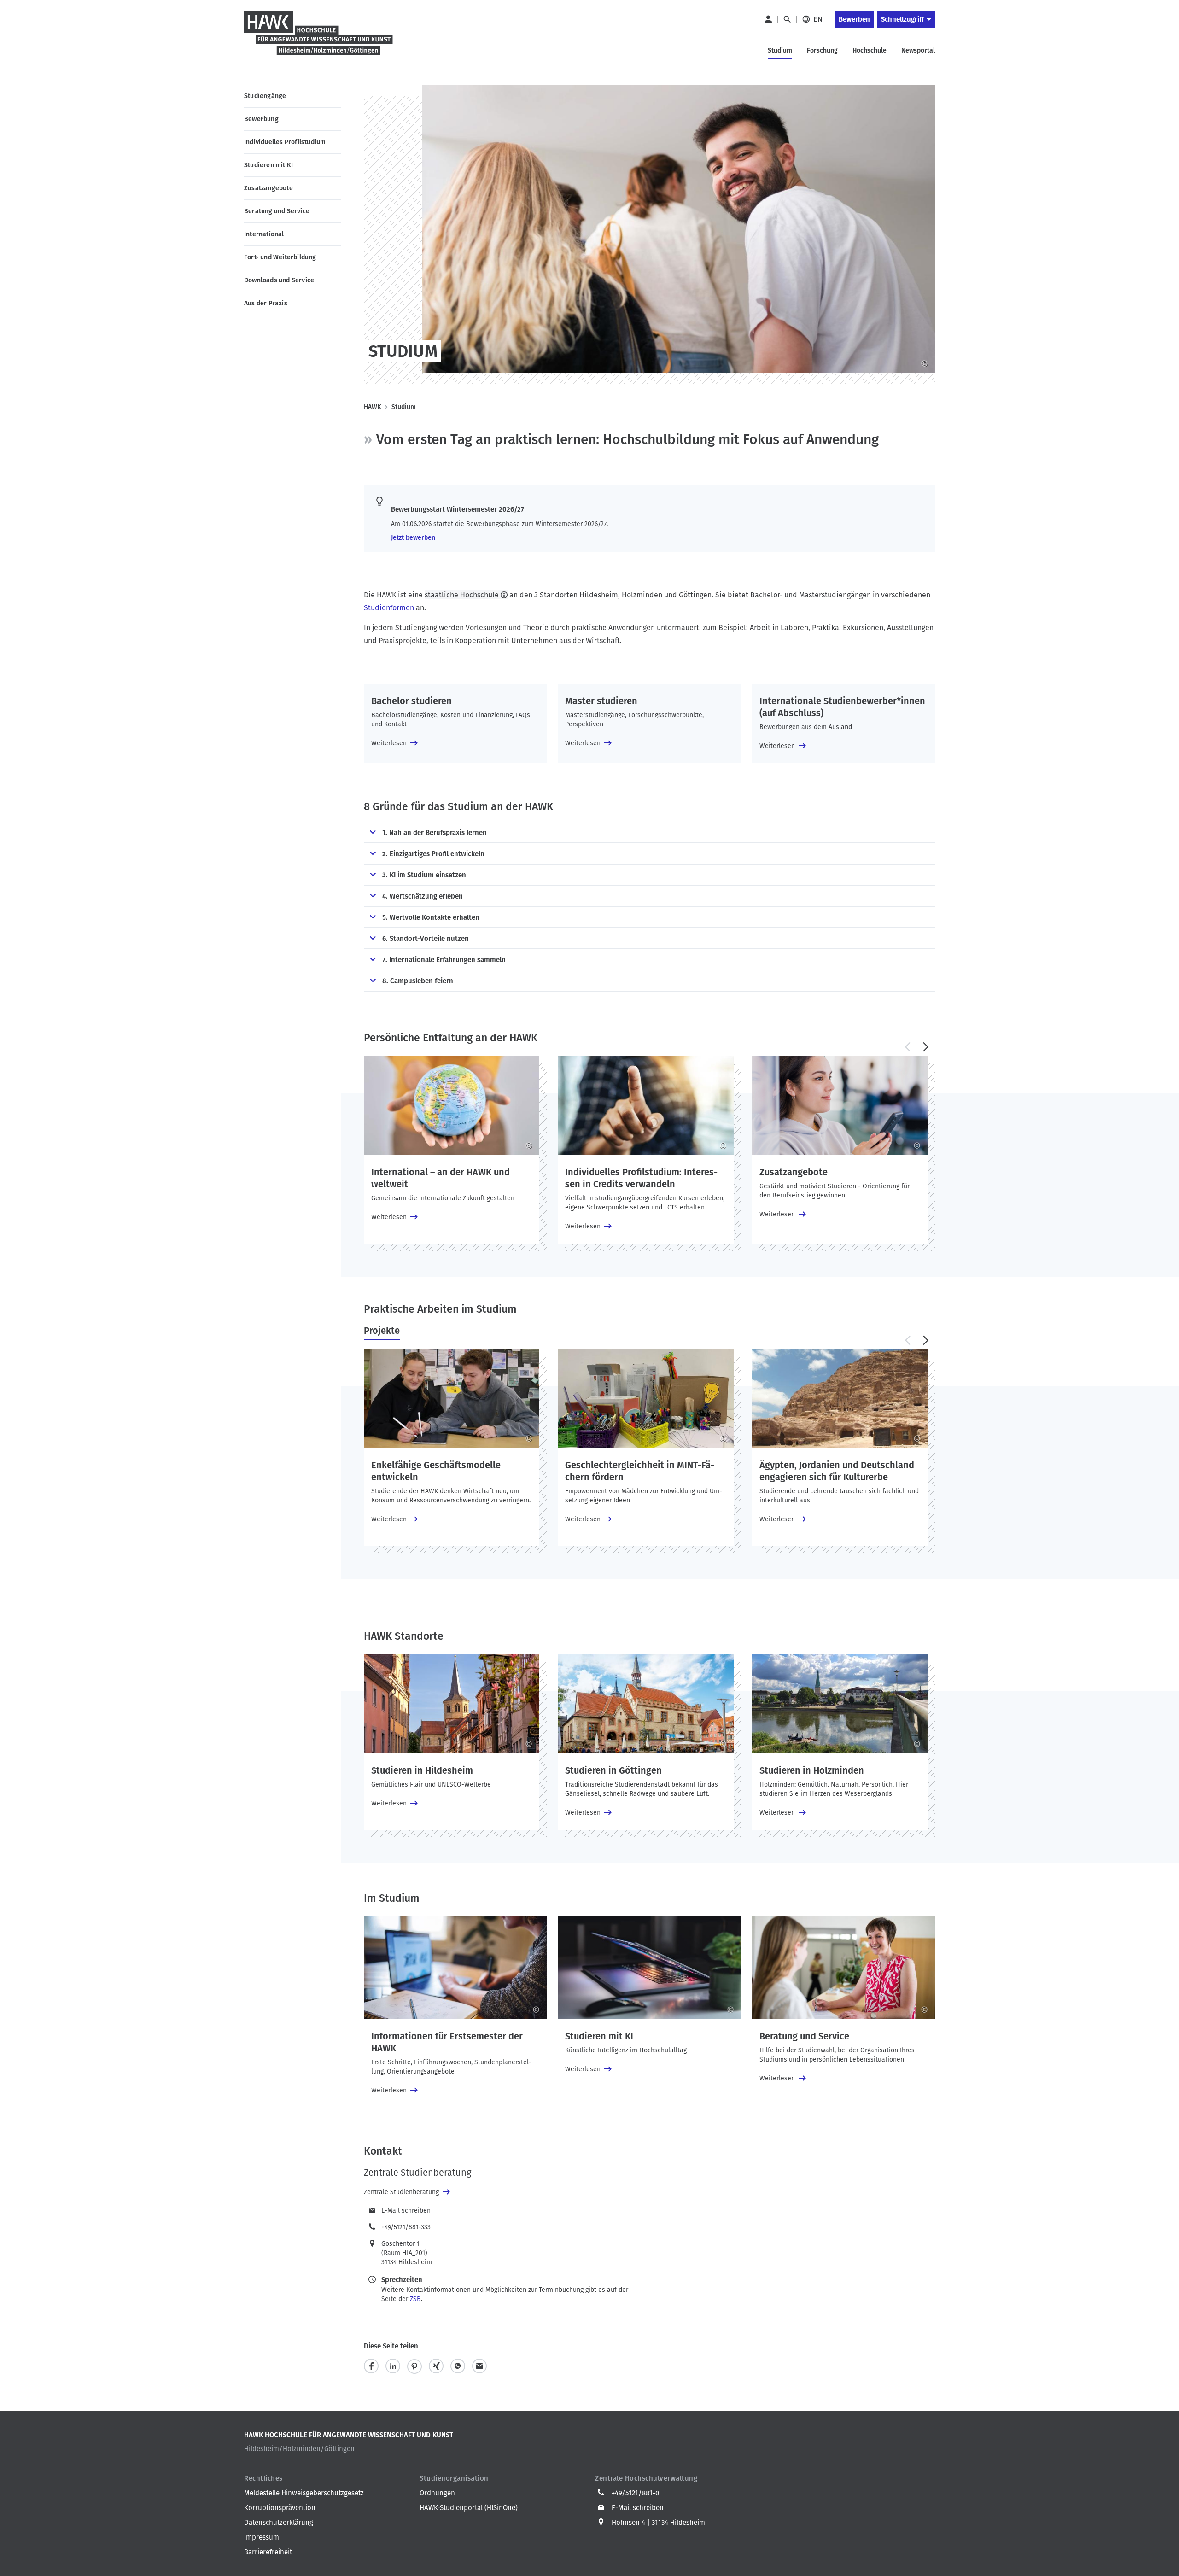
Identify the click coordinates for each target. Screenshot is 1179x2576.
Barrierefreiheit (268, 2552)
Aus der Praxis (266, 303)
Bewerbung (261, 119)
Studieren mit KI (268, 165)
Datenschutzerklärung (279, 2523)
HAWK (373, 407)
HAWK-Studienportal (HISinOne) (469, 2508)
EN (818, 19)
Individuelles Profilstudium (285, 142)
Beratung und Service (277, 211)
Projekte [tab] (382, 1331)
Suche (787, 19)
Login (768, 19)
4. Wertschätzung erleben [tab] (423, 896)
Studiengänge (265, 96)
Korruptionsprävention (280, 2508)
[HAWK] (319, 39)
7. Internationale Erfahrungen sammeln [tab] (444, 960)
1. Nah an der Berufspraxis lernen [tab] (435, 833)
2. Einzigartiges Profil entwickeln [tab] (433, 854)
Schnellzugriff (902, 19)
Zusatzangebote (268, 188)
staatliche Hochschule (462, 595)
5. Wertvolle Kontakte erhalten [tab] (431, 917)
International (264, 234)
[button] (907, 1047)
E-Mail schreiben (406, 2211)
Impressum (262, 2537)
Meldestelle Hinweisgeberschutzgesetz (304, 2493)
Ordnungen (437, 2493)
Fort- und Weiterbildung (280, 257)
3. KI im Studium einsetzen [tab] (424, 875)
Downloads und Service (279, 280)
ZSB (415, 2299)
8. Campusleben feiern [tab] (418, 981)
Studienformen (389, 608)
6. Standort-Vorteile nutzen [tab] (426, 939)
